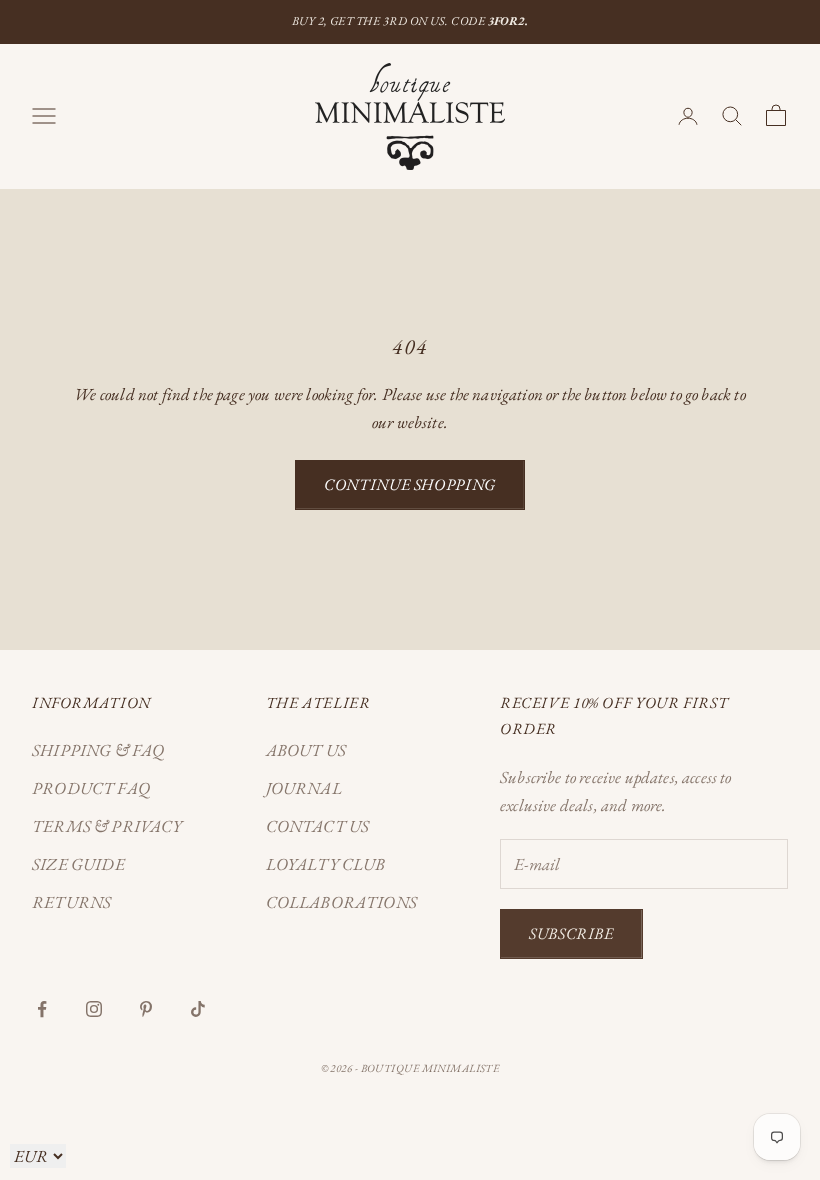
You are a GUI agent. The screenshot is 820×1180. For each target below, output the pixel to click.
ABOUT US (306, 750)
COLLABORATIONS (341, 902)
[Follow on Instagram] (94, 1009)
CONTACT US (318, 826)
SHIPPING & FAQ (98, 750)
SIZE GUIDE (78, 864)
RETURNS (71, 902)
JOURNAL (304, 788)
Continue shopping (410, 484)
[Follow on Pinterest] (146, 1009)
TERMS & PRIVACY (107, 826)
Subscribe (571, 933)
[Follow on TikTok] (198, 1009)
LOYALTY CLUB (326, 864)
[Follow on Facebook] (42, 1009)
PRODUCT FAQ (91, 788)
